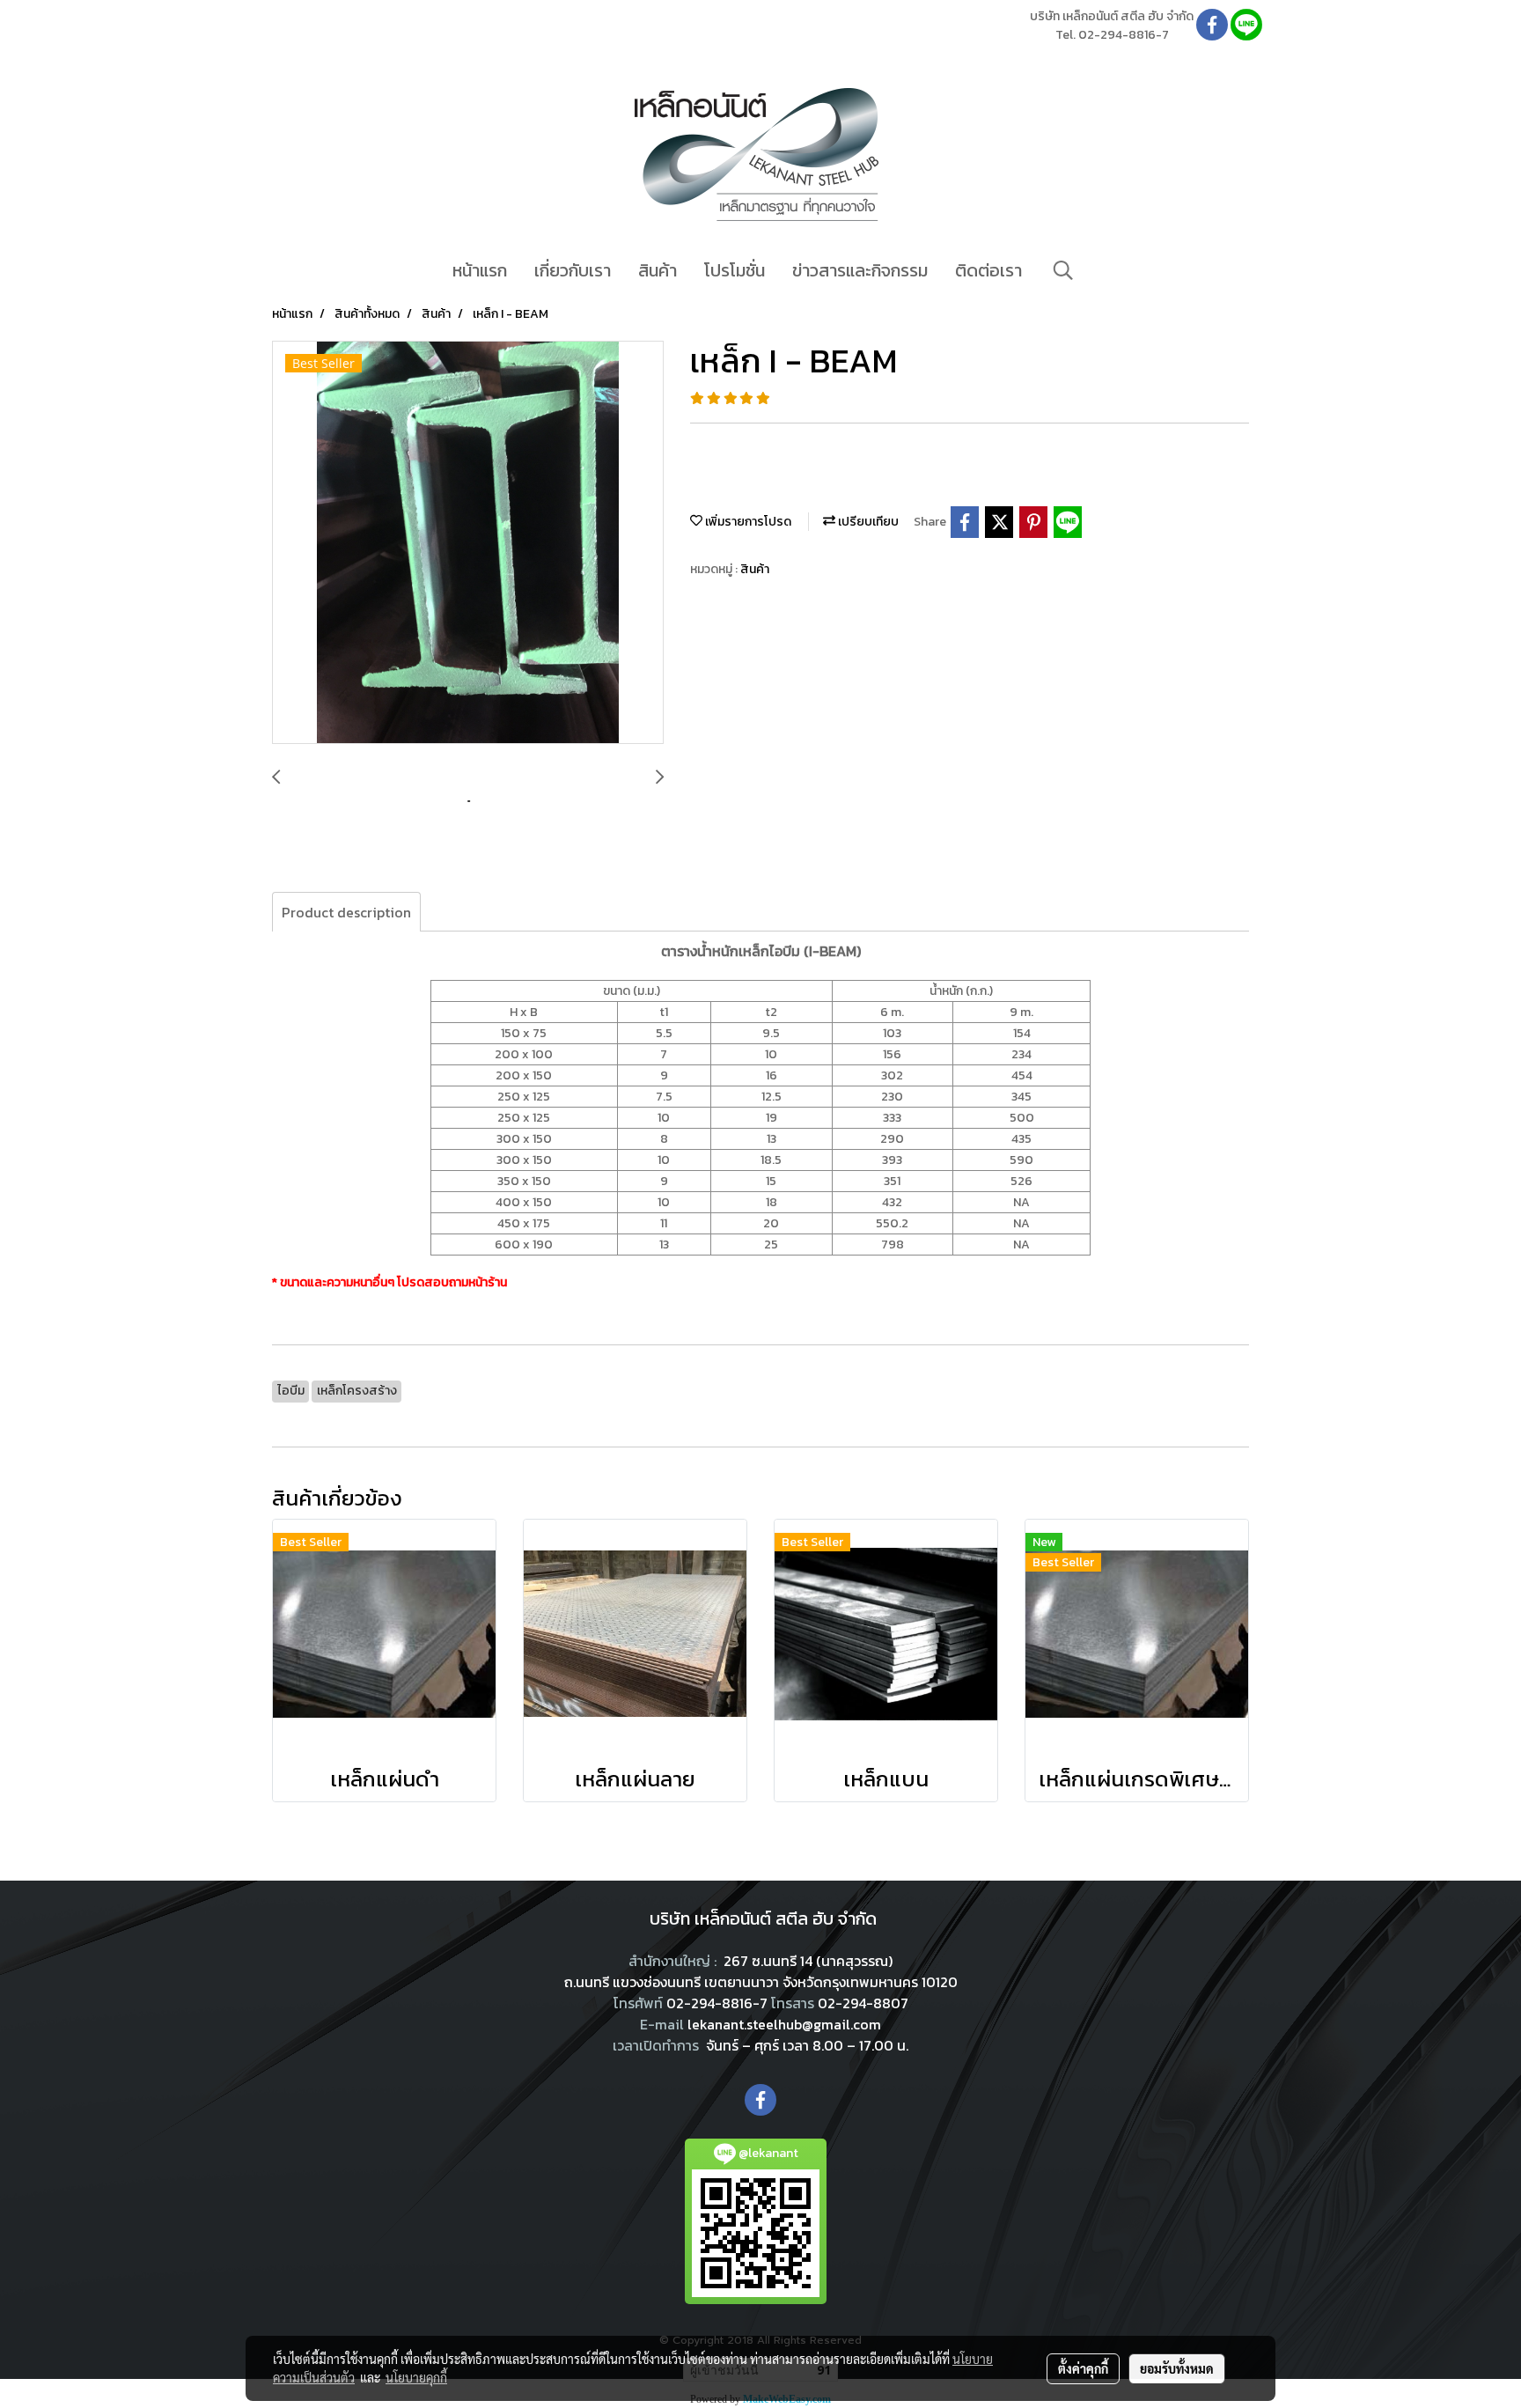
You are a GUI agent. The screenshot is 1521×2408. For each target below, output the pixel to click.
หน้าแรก (480, 270)
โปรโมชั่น (735, 270)
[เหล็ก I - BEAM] (468, 543)
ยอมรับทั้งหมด (1177, 2368)
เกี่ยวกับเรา (573, 270)
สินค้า (658, 270)
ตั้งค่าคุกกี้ (1083, 2368)
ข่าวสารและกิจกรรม (860, 270)
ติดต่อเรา (988, 270)
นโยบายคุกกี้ (416, 2377)
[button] (1063, 270)
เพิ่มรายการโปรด (747, 522)
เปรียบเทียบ (867, 522)
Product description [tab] (346, 912)
